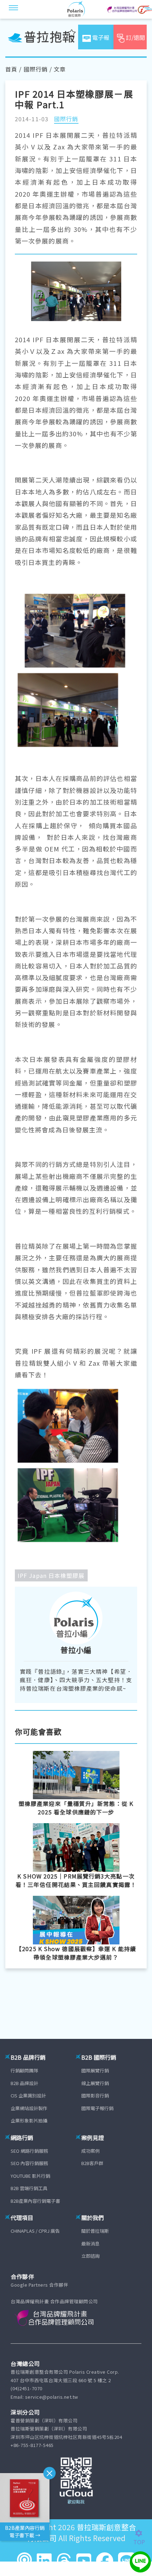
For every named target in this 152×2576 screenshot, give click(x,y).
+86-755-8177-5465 (32, 2445)
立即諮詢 (90, 2256)
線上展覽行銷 (95, 2083)
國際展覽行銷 (95, 2070)
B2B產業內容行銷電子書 (35, 2201)
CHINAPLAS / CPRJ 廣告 (35, 2231)
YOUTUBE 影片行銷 (30, 2176)
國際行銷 (36, 69)
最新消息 (90, 2243)
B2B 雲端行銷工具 (29, 2188)
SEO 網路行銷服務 (29, 2151)
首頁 (11, 69)
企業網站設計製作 (29, 2108)
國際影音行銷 (95, 2095)
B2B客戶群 (92, 2163)
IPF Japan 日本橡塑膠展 (51, 1575)
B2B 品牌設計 (24, 2083)
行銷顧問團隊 (24, 2070)
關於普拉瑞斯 (95, 2231)
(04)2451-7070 (27, 2388)
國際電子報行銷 (97, 2108)
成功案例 (90, 2151)
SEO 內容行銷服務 (29, 2163)
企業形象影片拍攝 (29, 2120)
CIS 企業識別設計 (28, 2095)
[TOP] (143, 2533)
